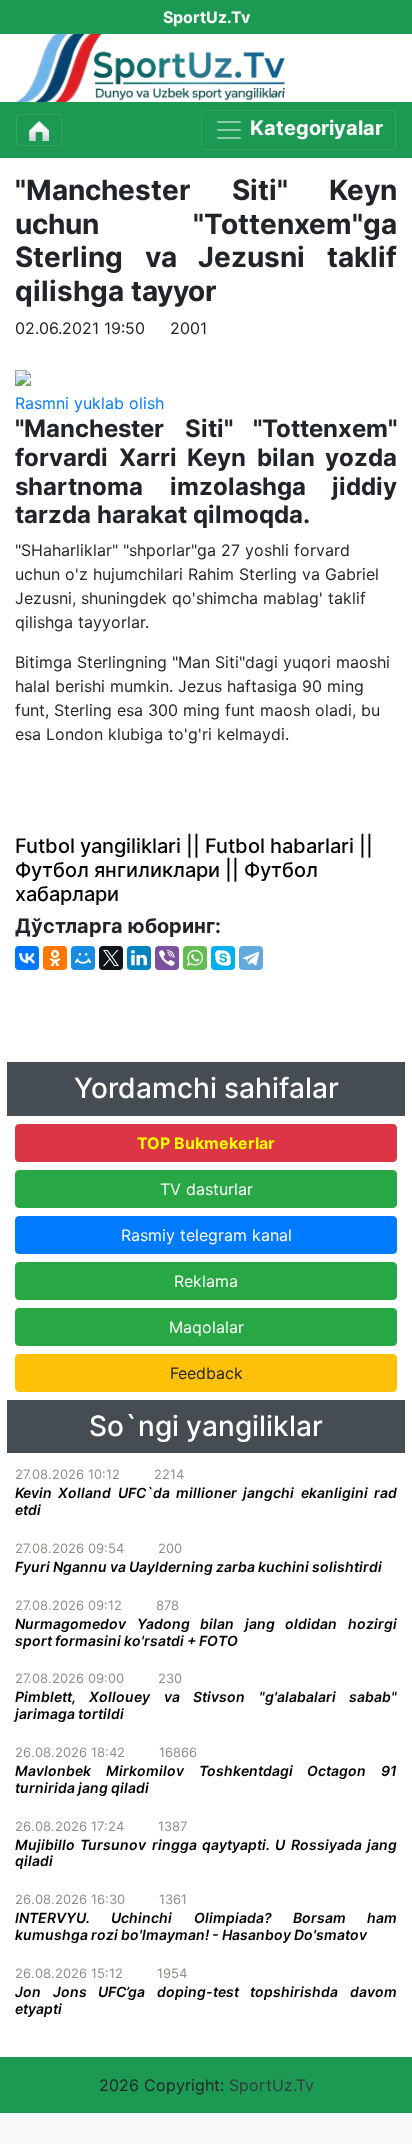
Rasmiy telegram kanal (206, 1235)
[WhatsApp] (195, 958)
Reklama (206, 1281)
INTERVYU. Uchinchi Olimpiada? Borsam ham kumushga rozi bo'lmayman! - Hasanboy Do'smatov (206, 1926)
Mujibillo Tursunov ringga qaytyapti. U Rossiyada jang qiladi (206, 1853)
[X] (111, 958)
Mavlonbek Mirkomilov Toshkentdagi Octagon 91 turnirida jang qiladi (206, 1779)
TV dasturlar (206, 1189)
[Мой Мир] (83, 958)
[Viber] (167, 958)
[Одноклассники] (55, 958)
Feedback (206, 1373)
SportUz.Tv (271, 2085)
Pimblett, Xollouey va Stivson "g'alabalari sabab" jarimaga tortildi (206, 1705)
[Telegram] (251, 958)
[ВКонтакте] (27, 958)
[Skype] (223, 958)
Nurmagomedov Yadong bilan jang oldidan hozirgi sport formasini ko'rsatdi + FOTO (206, 1632)
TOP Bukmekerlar (206, 1143)
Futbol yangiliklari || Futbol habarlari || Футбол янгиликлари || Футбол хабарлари (194, 870)
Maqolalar (206, 1327)
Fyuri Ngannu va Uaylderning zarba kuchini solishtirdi (198, 1566)
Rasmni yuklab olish (89, 403)
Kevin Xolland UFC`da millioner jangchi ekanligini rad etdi (206, 1501)
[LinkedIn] (139, 958)
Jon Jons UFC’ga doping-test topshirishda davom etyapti (206, 2000)
